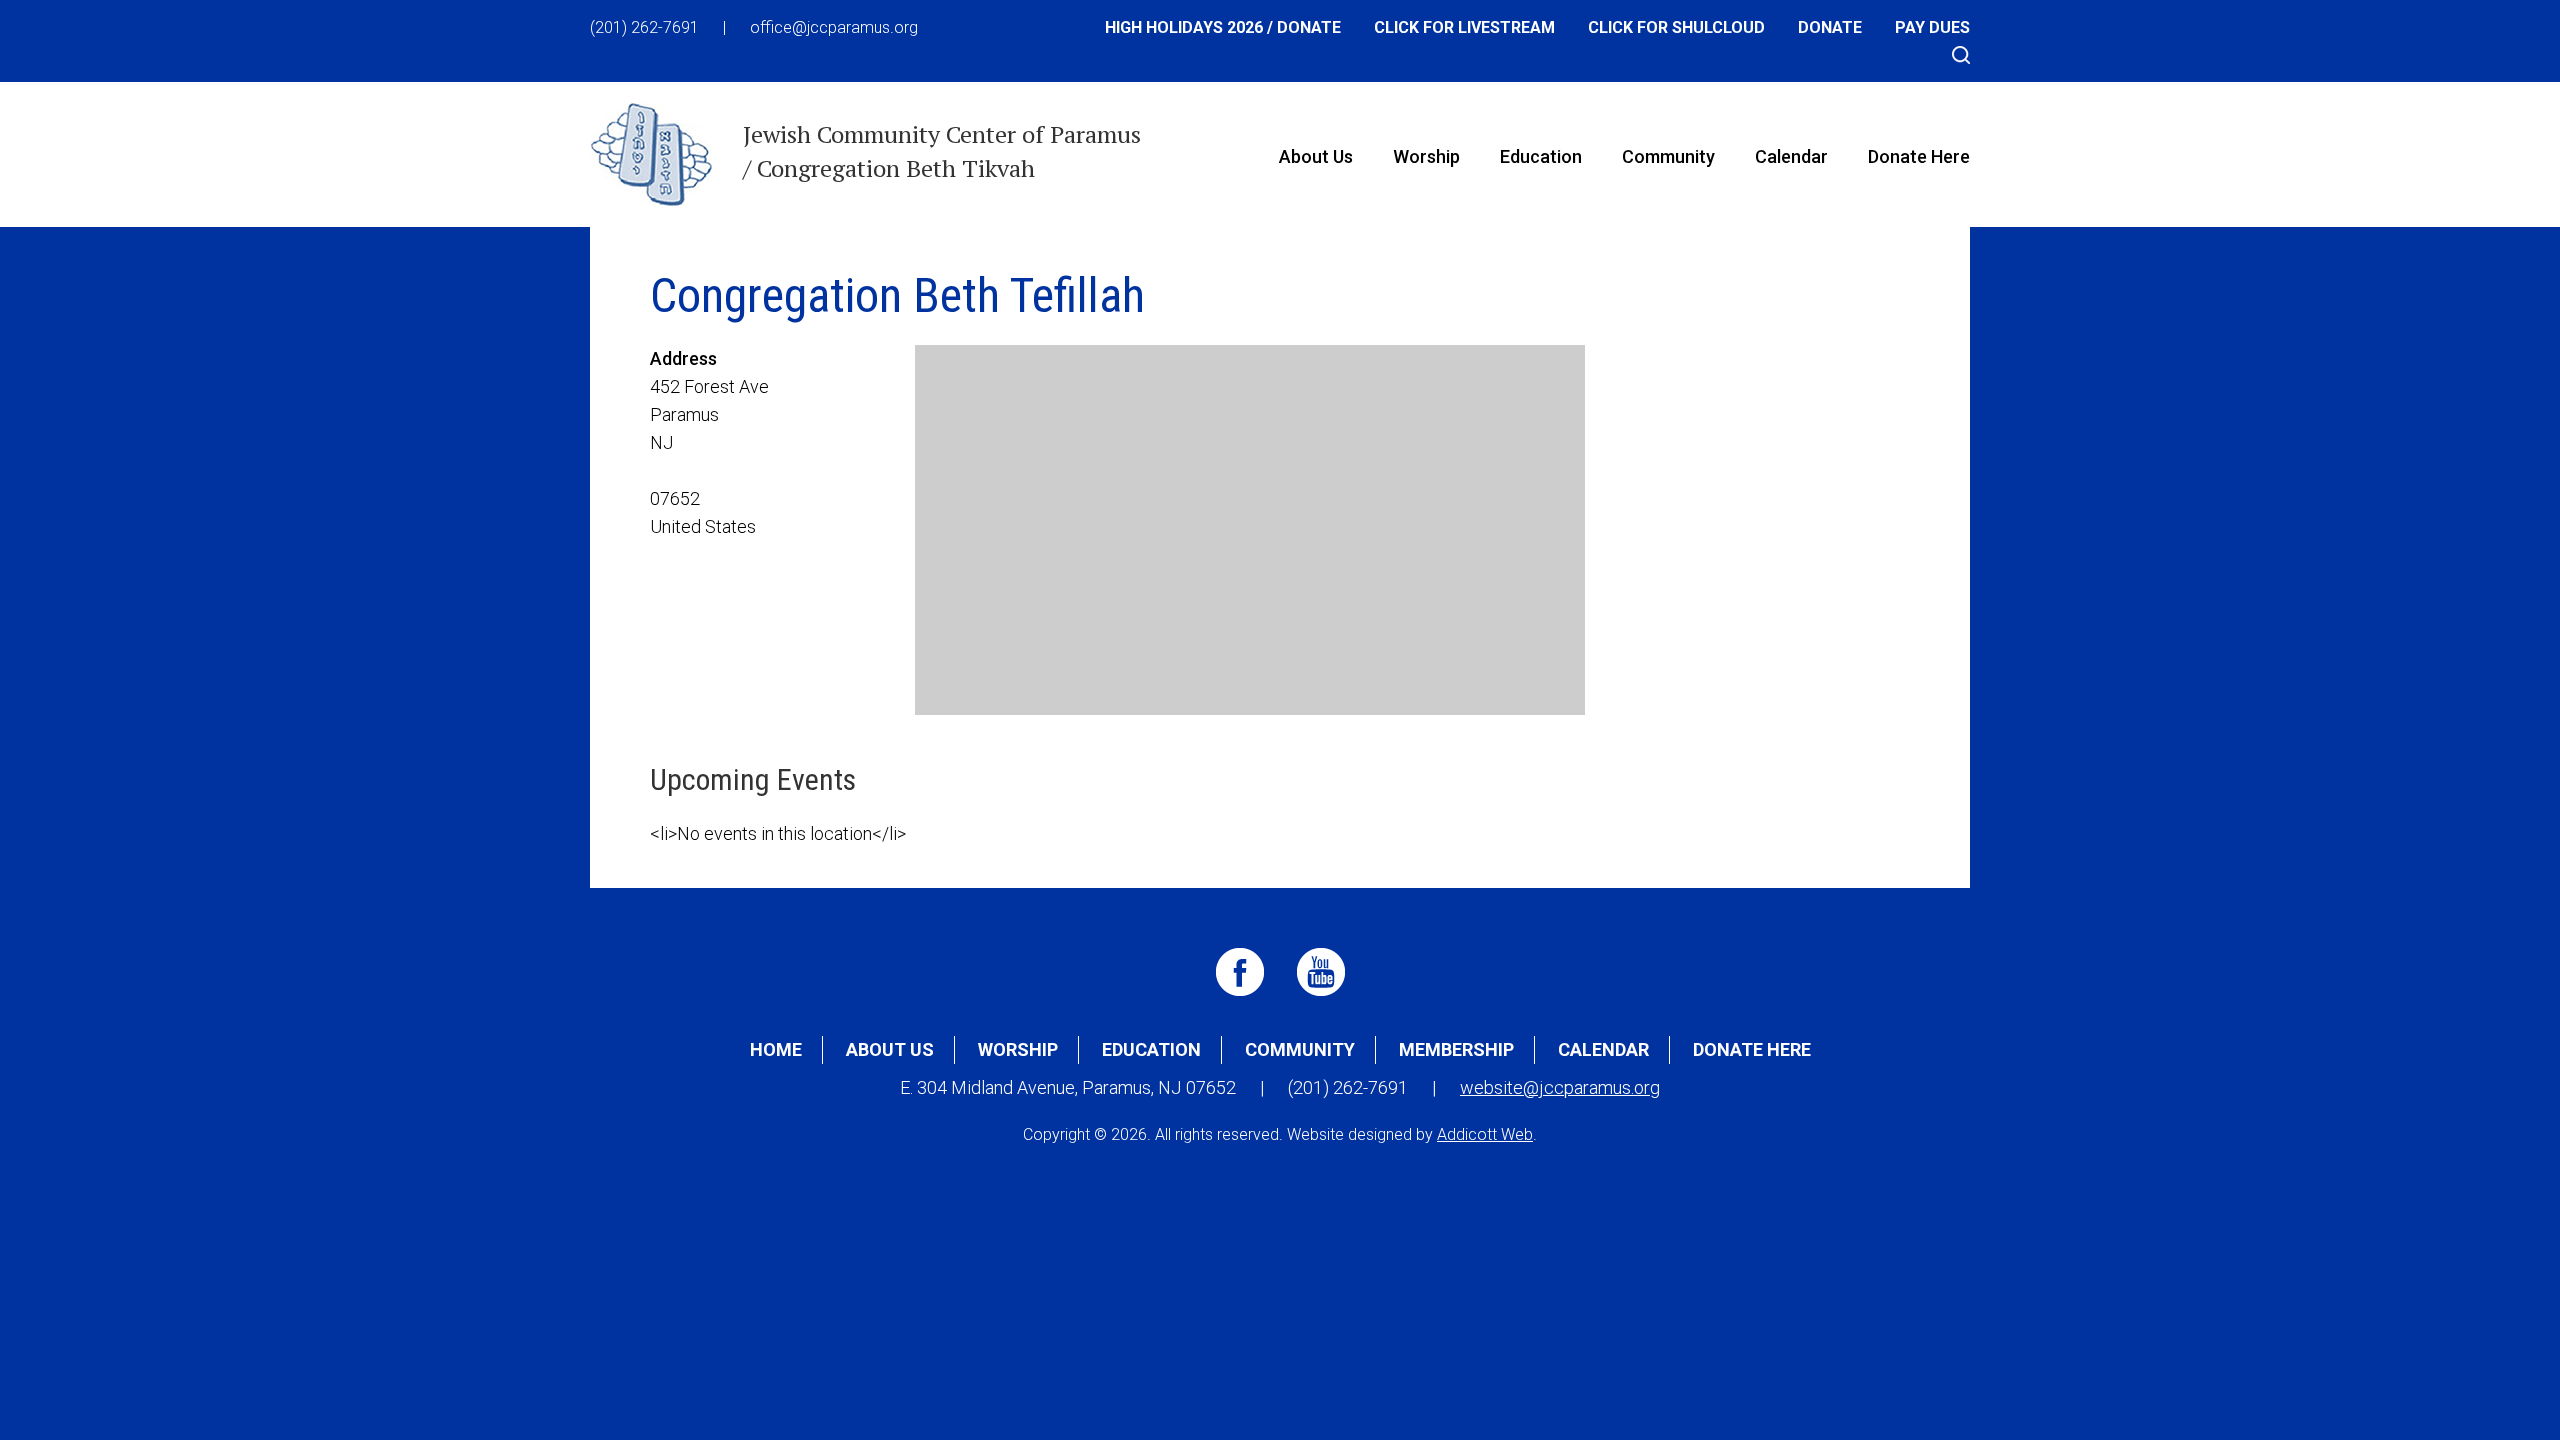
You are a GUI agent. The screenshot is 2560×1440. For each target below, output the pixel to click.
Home (776, 1049)
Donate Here (1919, 156)
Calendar (1791, 156)
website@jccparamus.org (1560, 1087)
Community (1668, 156)
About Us (1316, 156)
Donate (1830, 27)
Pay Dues (1932, 27)
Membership (1456, 1049)
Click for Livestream (1464, 27)
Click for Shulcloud (1676, 27)
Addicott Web (1485, 1134)
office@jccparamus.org (834, 27)
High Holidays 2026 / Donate (1223, 27)
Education (1541, 156)
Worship (1426, 156)
